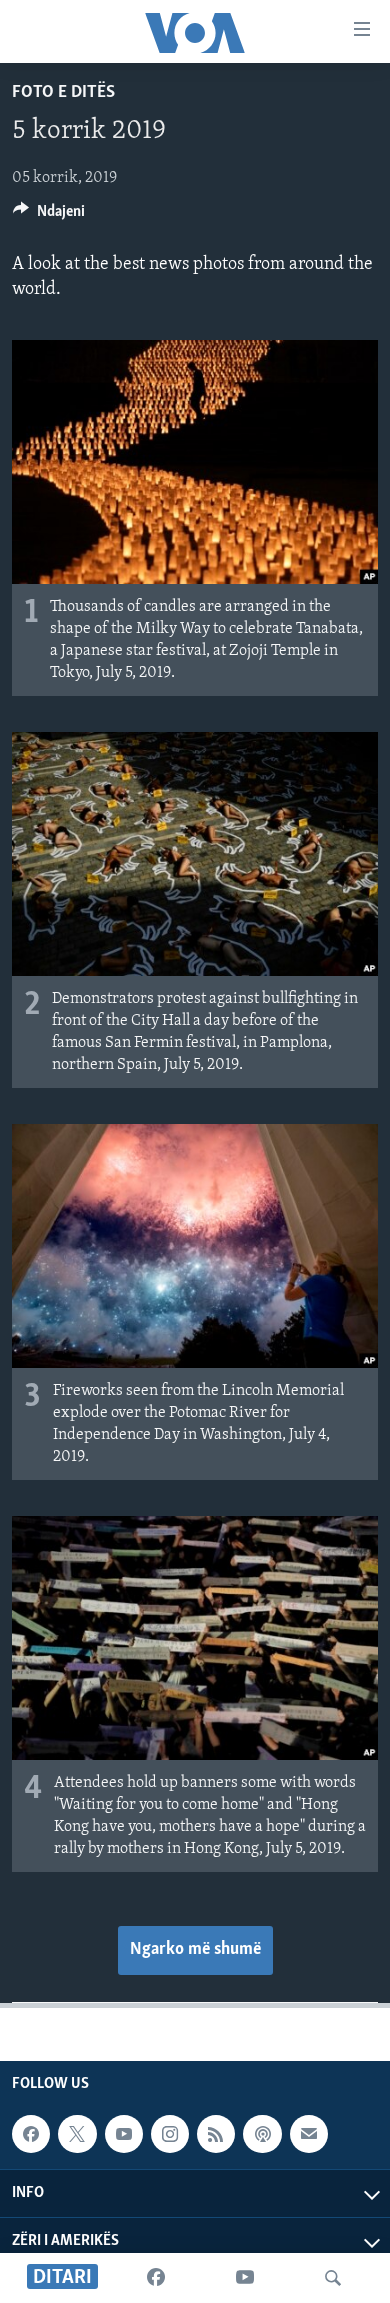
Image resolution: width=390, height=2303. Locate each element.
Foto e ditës (63, 93)
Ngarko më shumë (195, 1950)
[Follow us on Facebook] (31, 2135)
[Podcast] (262, 2135)
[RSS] (216, 2135)
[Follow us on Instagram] (170, 2135)
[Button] (49, 216)
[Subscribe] (309, 2135)
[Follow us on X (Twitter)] (77, 2135)
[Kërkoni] (333, 2278)
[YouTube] (245, 2278)
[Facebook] (156, 2278)
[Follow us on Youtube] (124, 2135)
